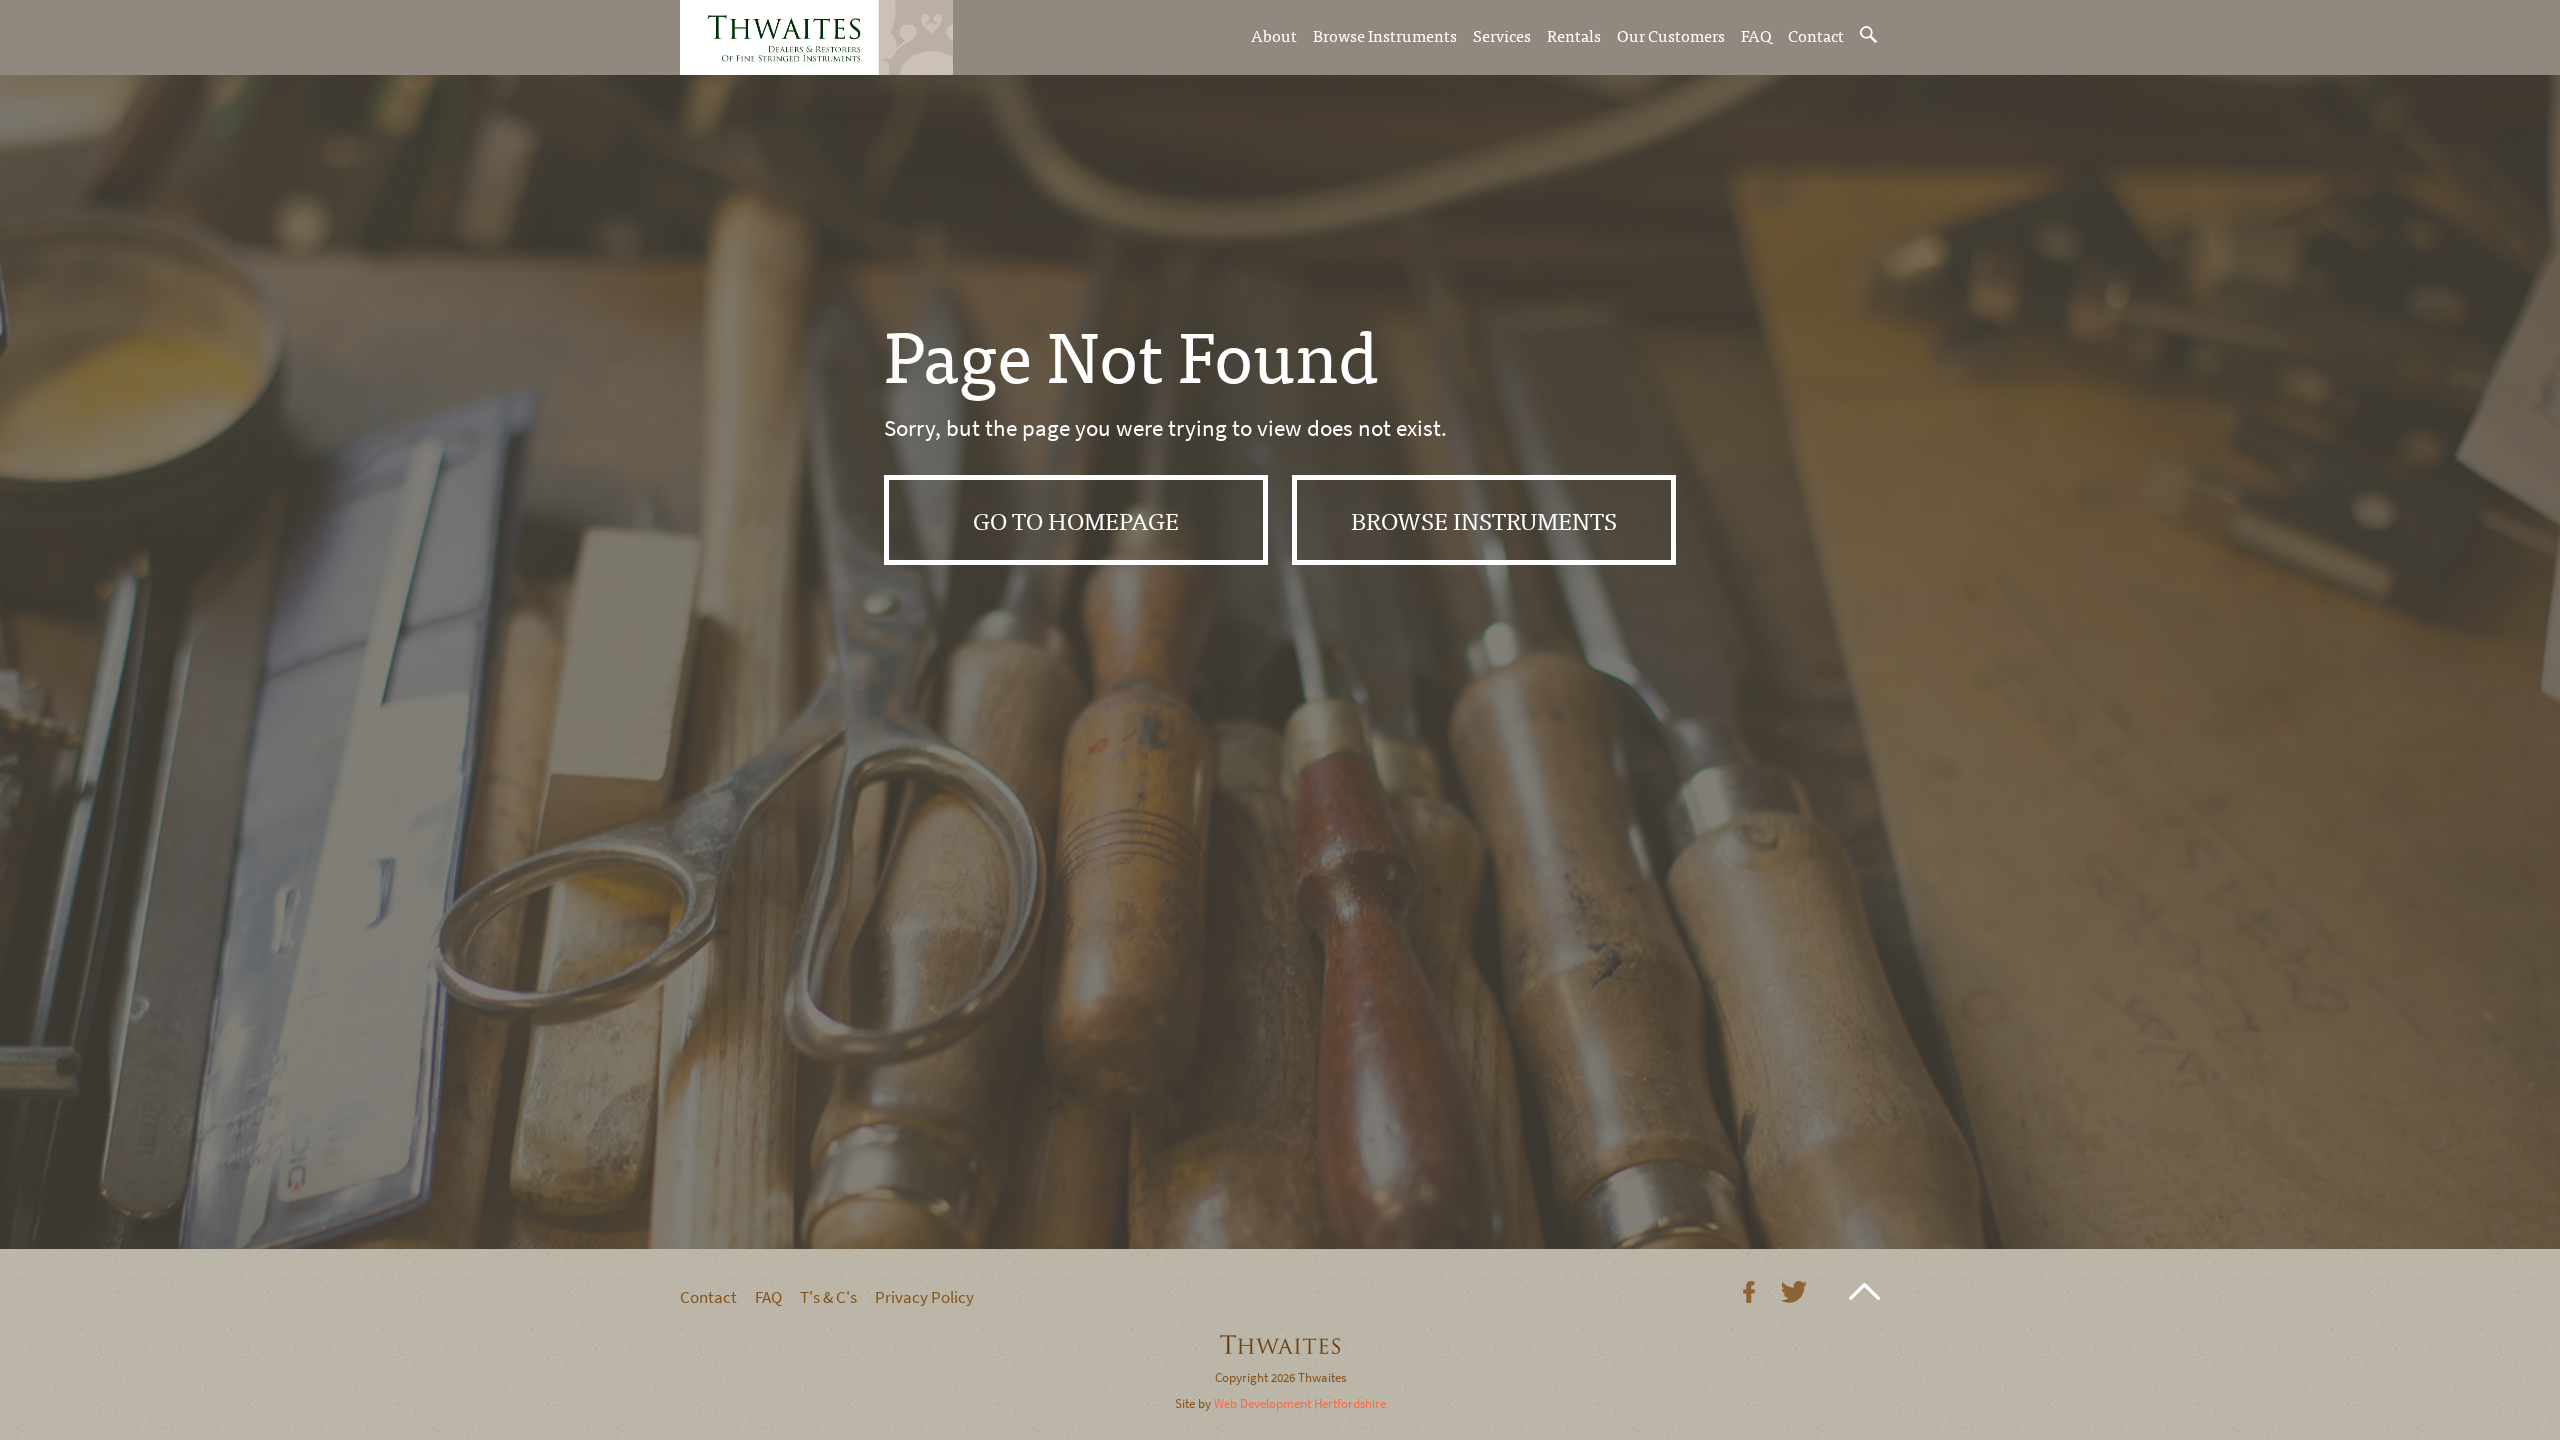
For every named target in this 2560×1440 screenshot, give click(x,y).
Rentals (1574, 35)
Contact (1816, 35)
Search (1870, 35)
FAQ (1756, 35)
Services (1502, 35)
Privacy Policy (924, 1297)
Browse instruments (1484, 519)
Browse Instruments (1385, 35)
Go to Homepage (1076, 519)
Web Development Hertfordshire (1300, 1403)
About (1274, 35)
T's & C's (828, 1297)
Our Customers (1671, 35)
